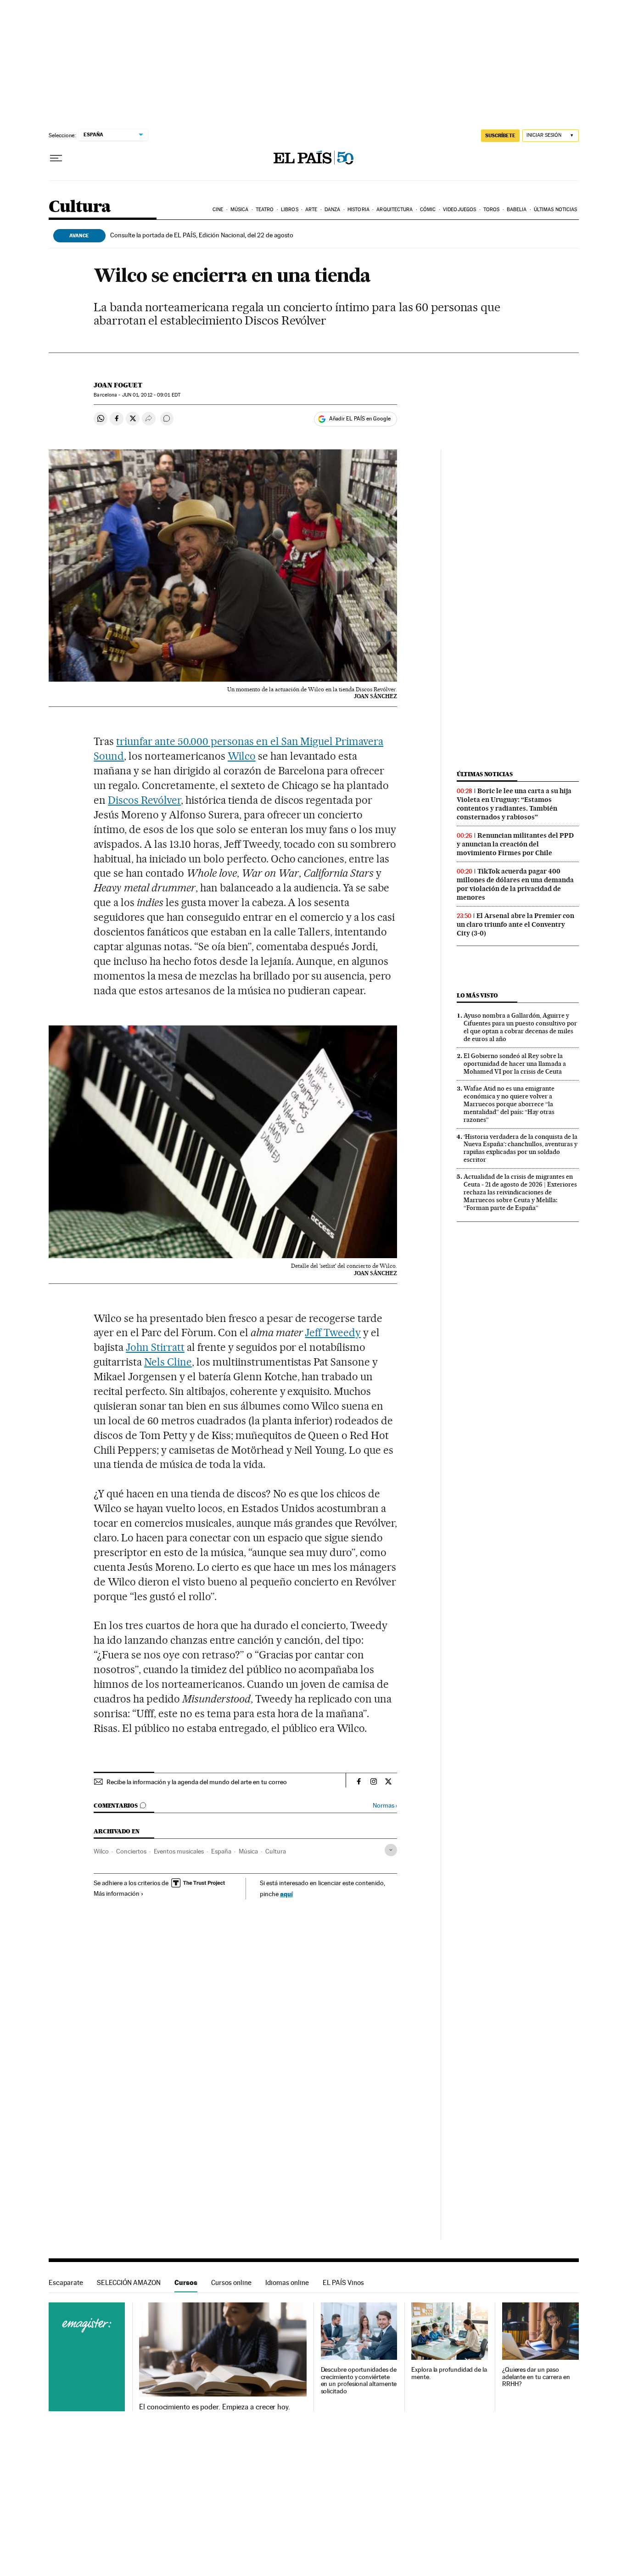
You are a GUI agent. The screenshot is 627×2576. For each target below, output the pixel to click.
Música (240, 210)
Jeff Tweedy (333, 1333)
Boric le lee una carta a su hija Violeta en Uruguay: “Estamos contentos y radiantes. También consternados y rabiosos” (514, 804)
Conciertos (131, 1851)
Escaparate (66, 2282)
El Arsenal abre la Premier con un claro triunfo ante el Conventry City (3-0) (515, 924)
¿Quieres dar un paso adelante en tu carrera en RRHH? (536, 2377)
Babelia (517, 210)
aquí (286, 1894)
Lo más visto (477, 995)
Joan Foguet (118, 385)
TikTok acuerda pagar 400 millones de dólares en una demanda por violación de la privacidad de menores (515, 884)
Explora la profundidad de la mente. (449, 2373)
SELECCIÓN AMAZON (129, 2282)
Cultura (80, 207)
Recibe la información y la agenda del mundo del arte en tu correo (197, 1782)
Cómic (428, 210)
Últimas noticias (556, 210)
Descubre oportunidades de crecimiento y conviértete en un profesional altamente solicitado (359, 2381)
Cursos (186, 2282)
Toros (492, 210)
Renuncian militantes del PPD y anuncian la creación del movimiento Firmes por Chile (515, 844)
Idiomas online (287, 2282)
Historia (358, 210)
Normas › (385, 1806)
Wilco (242, 756)
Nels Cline (168, 1362)
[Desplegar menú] (56, 158)
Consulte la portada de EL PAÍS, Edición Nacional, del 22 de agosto (202, 235)
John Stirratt (155, 1347)
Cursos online (231, 2282)
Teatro (265, 210)
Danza (333, 210)
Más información (117, 1893)
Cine (218, 210)
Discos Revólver (144, 800)
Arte (311, 210)
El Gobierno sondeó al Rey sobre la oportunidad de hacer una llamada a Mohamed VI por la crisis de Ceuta (515, 1064)
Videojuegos (459, 210)
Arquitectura (395, 210)
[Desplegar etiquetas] (391, 1850)
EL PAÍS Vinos (343, 2282)
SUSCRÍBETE (500, 135)
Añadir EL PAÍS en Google (360, 419)
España (221, 1851)
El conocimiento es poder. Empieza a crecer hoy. (215, 2407)
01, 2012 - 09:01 (151, 395)
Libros (290, 210)
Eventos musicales (179, 1851)
